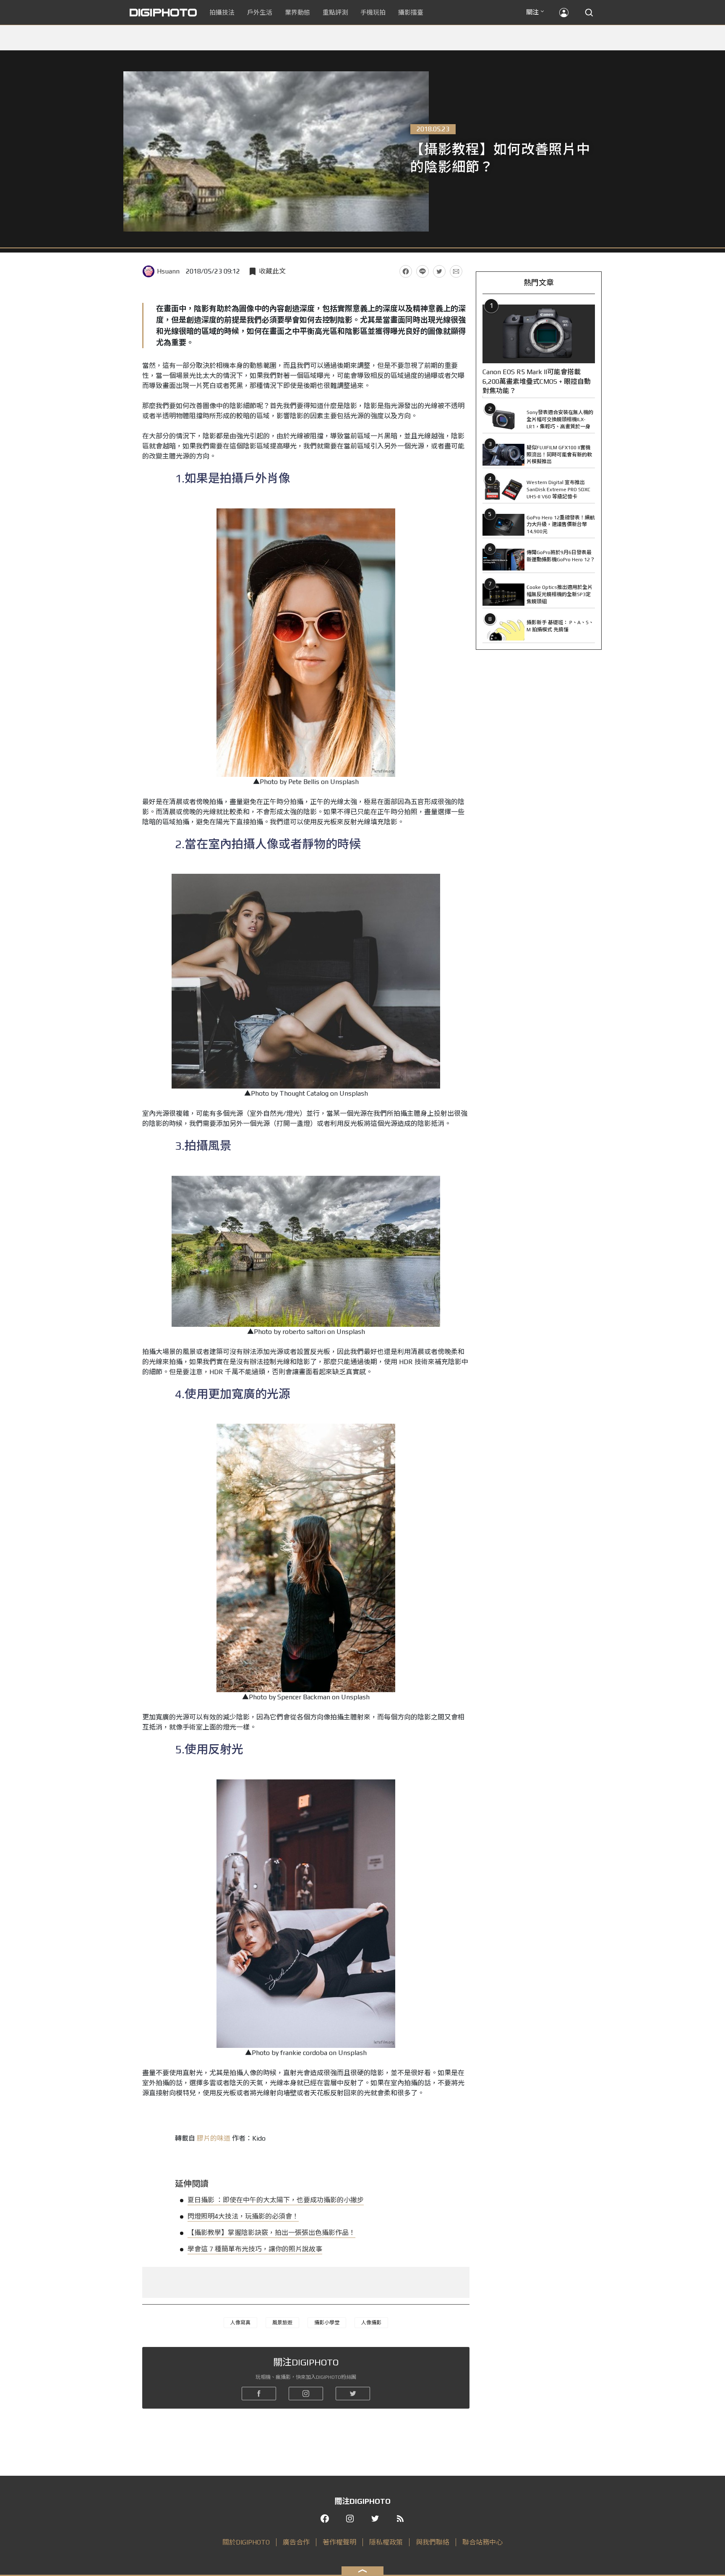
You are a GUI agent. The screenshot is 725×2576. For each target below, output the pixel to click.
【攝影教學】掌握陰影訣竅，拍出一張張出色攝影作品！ (271, 2233)
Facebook (406, 271)
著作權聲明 (339, 2542)
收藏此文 (272, 271)
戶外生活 (260, 12)
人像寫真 (240, 2323)
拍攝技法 (222, 12)
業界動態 (297, 12)
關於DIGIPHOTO (246, 2542)
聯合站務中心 (482, 2542)
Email (456, 271)
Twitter (439, 271)
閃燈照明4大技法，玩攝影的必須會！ (243, 2216)
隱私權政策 (386, 2542)
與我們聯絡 (433, 2542)
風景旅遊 (282, 2323)
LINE (422, 271)
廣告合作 (296, 2542)
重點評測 (335, 12)
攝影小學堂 (327, 2323)
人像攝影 (371, 2323)
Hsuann (168, 271)
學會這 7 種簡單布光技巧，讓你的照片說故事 (255, 2249)
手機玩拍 (373, 12)
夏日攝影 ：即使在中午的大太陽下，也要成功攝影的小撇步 (276, 2200)
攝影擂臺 (411, 12)
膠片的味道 (214, 2138)
